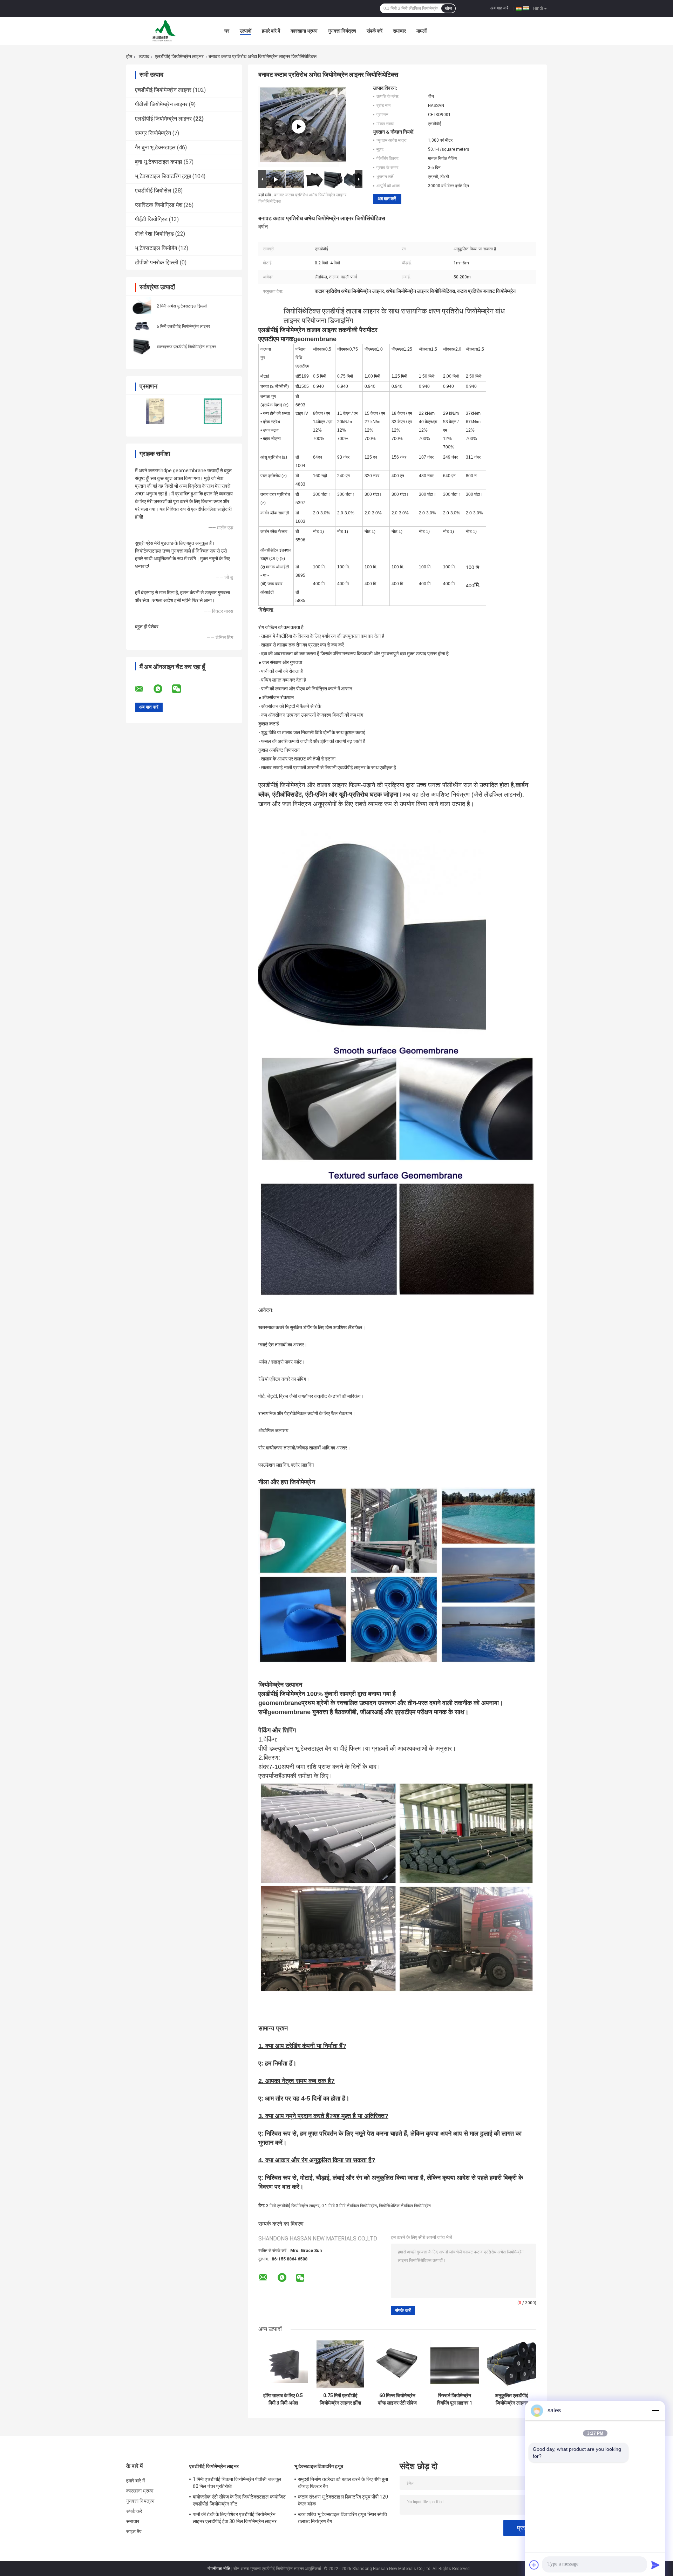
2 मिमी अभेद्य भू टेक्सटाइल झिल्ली (182, 306)
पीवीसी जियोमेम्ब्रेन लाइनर (161, 104)
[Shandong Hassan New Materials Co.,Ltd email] (144, 689)
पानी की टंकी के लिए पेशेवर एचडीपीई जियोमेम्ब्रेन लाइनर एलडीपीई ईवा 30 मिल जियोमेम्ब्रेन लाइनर (235, 2518)
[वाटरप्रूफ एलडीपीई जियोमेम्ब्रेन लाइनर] (142, 346)
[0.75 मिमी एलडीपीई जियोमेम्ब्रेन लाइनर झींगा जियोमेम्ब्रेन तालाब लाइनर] (340, 2364)
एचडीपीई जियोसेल (153, 191)
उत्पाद (144, 56)
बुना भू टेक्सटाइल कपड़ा (159, 162)
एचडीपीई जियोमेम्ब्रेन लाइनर (163, 90)
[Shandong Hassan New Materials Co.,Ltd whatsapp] (162, 689)
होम (129, 56)
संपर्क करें (375, 31)
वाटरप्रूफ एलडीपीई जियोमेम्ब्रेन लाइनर (186, 347)
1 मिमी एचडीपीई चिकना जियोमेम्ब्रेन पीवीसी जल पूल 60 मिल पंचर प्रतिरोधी (237, 2483)
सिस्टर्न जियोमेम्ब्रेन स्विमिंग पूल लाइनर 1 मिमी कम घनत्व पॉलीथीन (455, 2399)
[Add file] (534, 2565)
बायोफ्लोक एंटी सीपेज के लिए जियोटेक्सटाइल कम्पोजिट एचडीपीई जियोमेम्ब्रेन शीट (239, 2500)
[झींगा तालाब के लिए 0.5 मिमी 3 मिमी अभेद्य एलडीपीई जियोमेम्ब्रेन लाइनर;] (283, 2364)
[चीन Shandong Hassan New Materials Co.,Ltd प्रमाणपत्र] (155, 411)
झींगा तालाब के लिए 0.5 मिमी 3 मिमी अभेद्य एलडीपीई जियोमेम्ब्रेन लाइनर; (283, 2399)
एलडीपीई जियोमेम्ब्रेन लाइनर (179, 56)
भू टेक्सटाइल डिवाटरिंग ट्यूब (163, 176)
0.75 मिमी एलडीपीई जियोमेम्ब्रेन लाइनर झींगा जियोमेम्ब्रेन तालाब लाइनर (340, 2399)
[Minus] (655, 2411)
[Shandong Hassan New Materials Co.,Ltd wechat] (181, 689)
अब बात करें (499, 8)
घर (227, 31)
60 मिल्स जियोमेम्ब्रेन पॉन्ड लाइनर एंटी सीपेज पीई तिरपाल (397, 2399)
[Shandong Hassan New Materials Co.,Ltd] (165, 31)
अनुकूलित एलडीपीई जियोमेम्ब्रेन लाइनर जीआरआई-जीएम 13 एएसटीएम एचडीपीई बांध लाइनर (512, 2399)
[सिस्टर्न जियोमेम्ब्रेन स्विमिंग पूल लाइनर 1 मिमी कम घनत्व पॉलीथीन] (454, 2364)
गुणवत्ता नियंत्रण (342, 31)
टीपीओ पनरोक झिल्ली (157, 262)
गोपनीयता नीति (219, 2569)
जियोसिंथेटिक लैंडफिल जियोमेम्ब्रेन (405, 2206)
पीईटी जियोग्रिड (151, 219)
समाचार (399, 31)
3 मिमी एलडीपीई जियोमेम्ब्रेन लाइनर (293, 2206)
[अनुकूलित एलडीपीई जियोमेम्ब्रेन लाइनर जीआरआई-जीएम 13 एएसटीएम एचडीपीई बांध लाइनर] (512, 2364)
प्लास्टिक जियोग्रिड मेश (159, 205)
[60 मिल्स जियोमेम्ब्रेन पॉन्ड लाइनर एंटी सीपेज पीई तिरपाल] (397, 2364)
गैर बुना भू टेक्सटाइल (155, 147)
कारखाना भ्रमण (304, 31)
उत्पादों (246, 31)
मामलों (422, 31)
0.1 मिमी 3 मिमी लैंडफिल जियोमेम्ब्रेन (349, 2206)
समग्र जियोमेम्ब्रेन (153, 133)
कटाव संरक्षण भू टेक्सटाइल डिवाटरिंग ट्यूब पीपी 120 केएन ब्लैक (343, 2500)
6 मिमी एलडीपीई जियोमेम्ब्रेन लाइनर (183, 326)
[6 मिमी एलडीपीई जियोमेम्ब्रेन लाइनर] (142, 326)
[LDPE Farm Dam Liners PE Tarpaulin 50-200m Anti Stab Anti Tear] (299, 127)
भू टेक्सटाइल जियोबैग (156, 248)
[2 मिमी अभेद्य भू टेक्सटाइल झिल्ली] (142, 306)
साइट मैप (134, 2531)
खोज (448, 8)
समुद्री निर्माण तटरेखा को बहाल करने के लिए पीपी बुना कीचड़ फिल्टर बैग (343, 2483)
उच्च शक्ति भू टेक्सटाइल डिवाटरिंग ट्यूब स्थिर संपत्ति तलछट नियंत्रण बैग (342, 2518)
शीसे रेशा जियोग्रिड (154, 234)
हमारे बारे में (271, 31)
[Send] (655, 2565)
